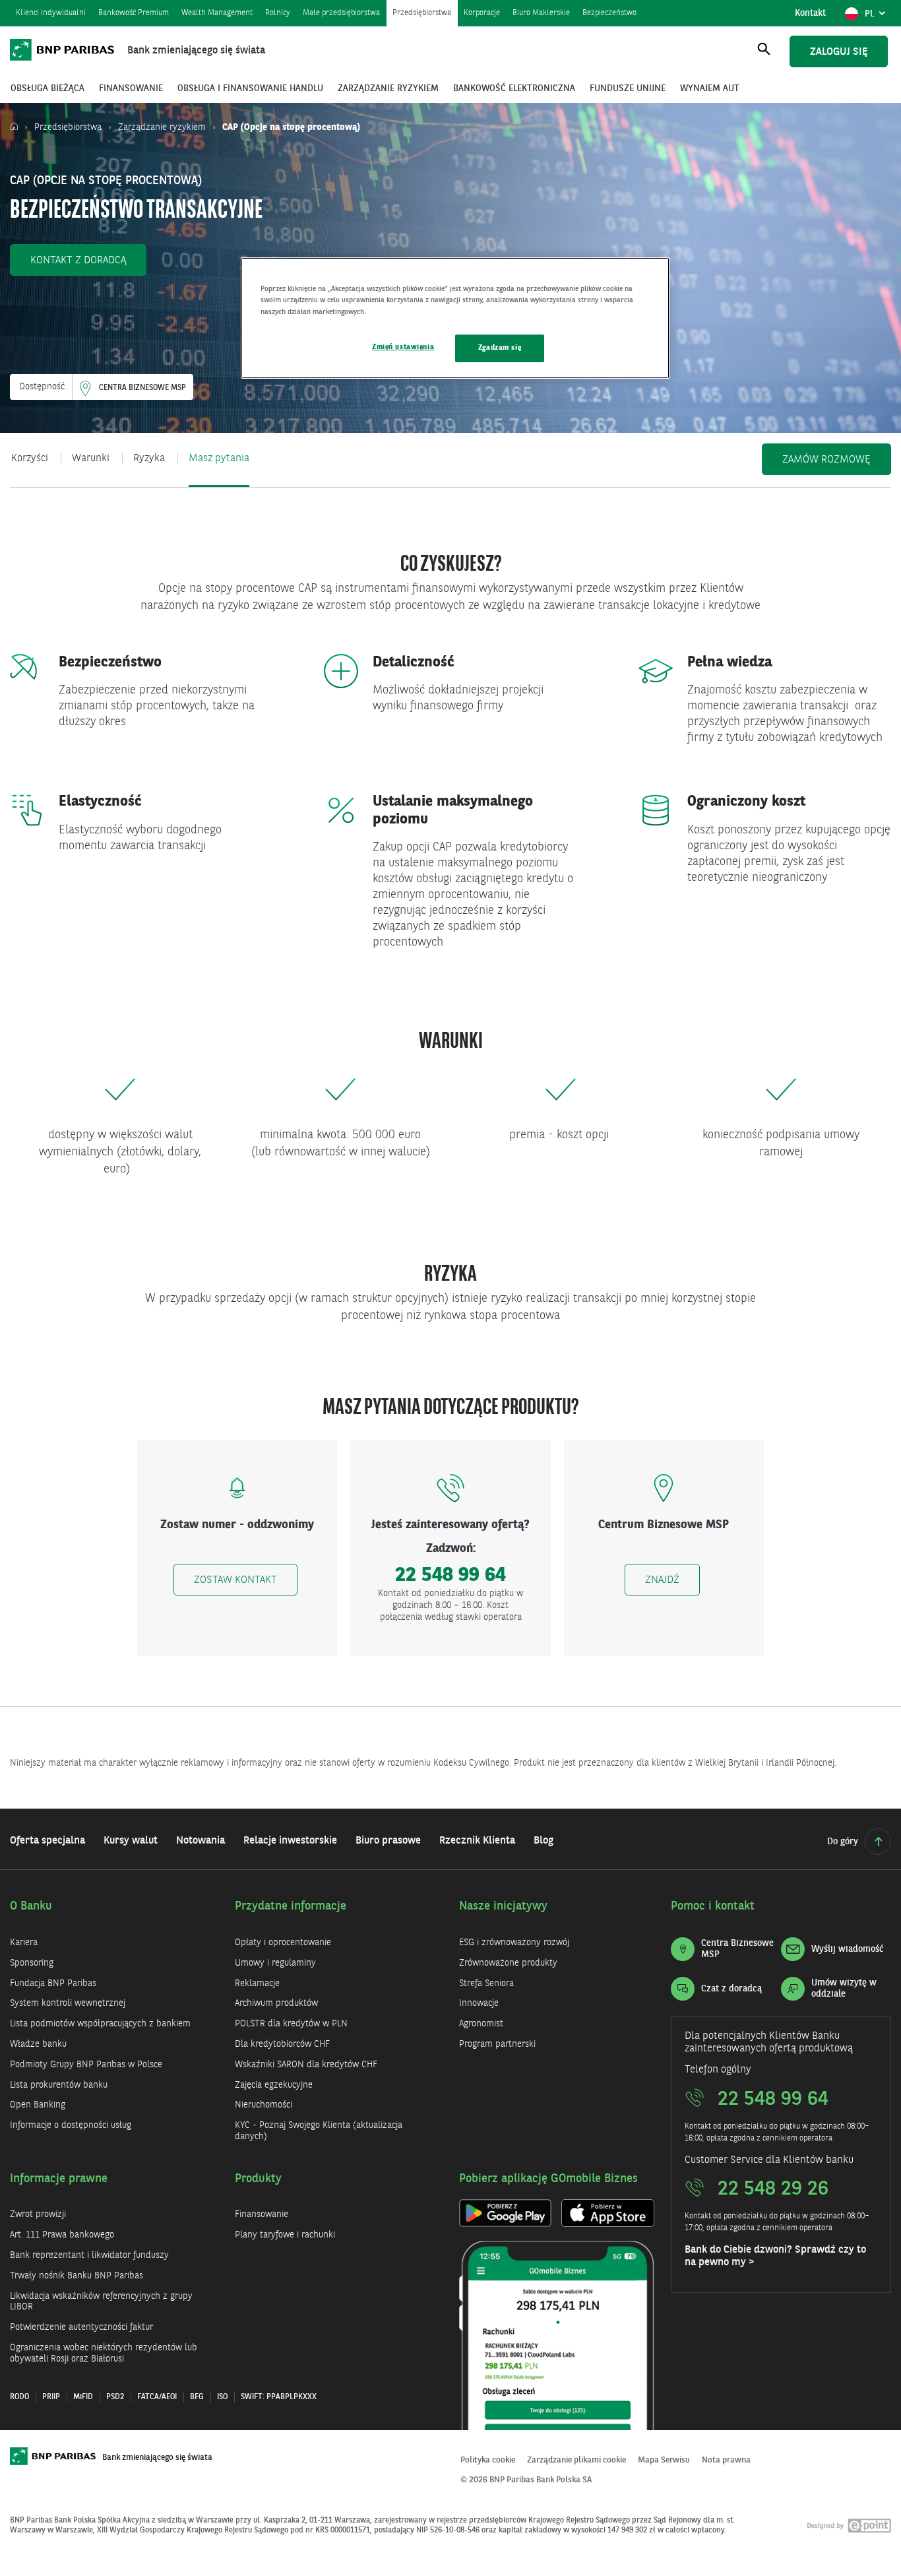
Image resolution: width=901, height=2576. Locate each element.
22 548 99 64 (450, 1576)
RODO (19, 2397)
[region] (455, 318)
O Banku (31, 1906)
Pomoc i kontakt (713, 1906)
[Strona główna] (17, 127)
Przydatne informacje (291, 1906)
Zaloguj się (839, 52)
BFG (197, 2397)
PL (878, 17)
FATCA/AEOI (157, 2397)
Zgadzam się (500, 348)
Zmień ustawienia (403, 347)
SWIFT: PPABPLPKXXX (279, 2397)
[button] (78, 260)
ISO (222, 2397)
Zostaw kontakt (235, 1580)
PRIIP (51, 2397)
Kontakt (810, 13)
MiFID (83, 2397)
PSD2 (115, 2397)
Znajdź (662, 1580)
